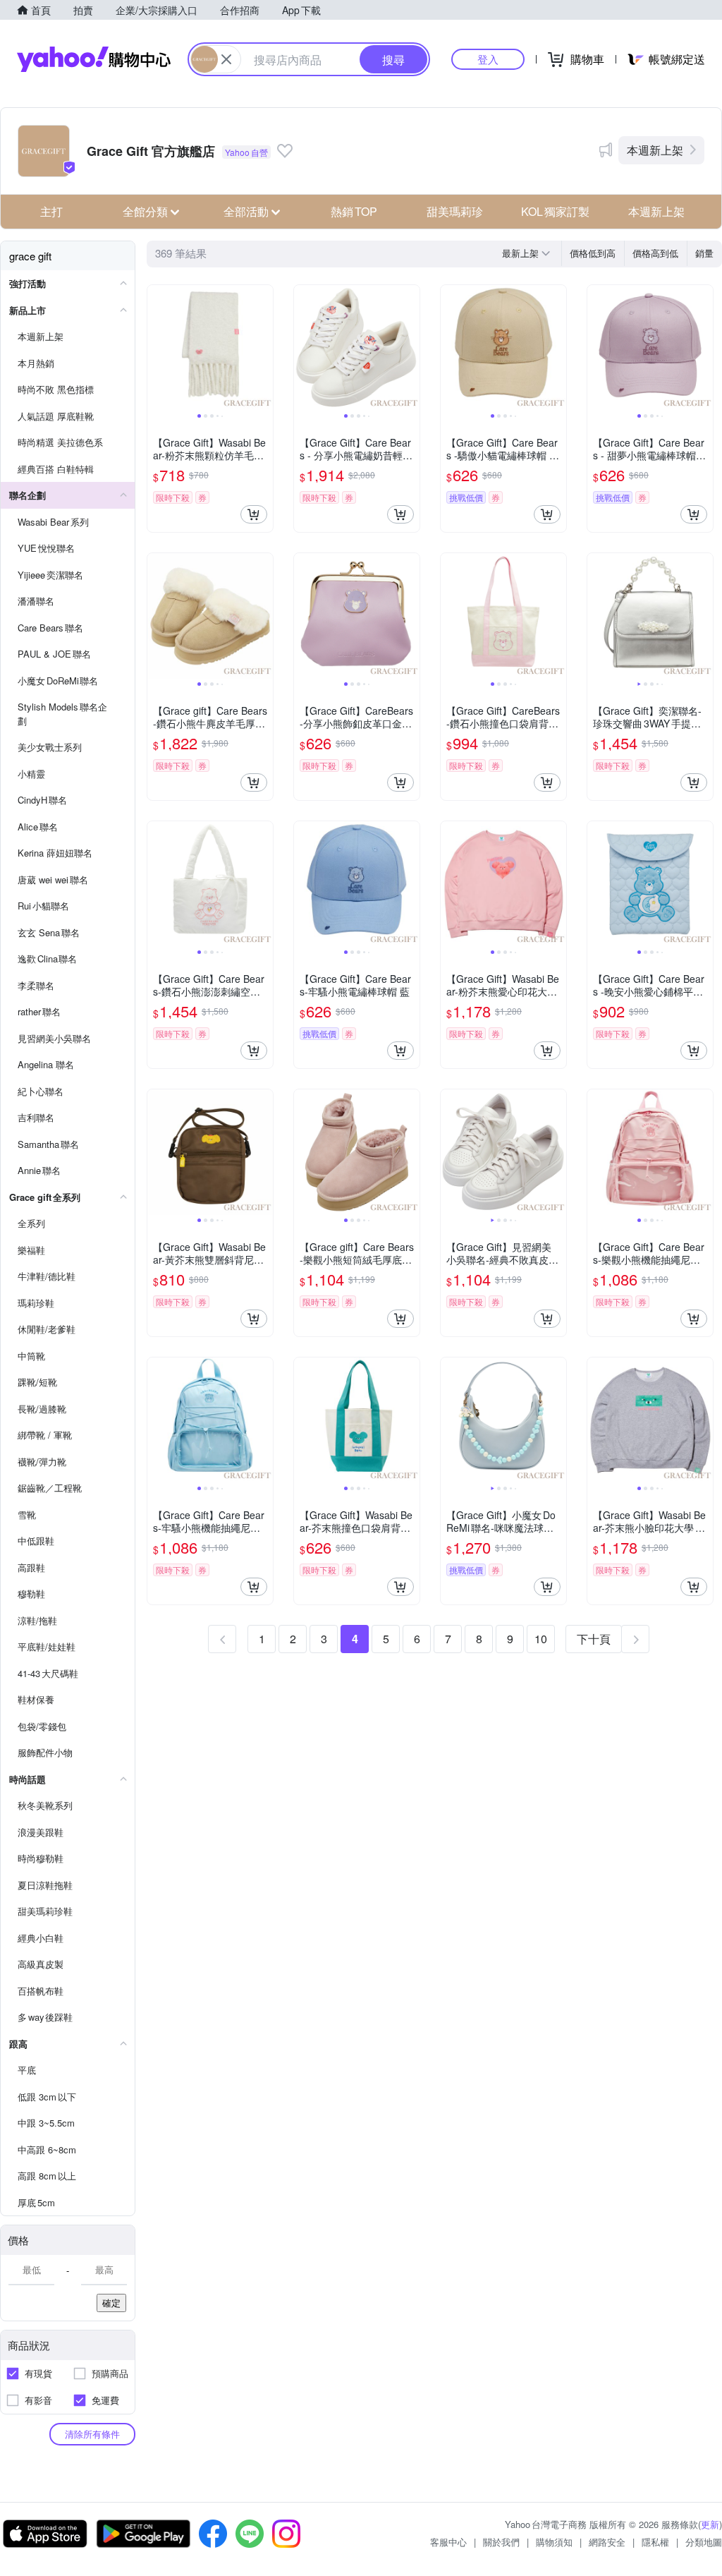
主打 (51, 211)
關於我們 (501, 2542)
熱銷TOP (354, 211)
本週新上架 (655, 150)
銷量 (704, 253)
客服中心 (448, 2542)
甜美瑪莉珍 (455, 211)
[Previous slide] (157, 348)
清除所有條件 (92, 2434)
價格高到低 (655, 253)
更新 (710, 2524)
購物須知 (554, 2542)
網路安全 (607, 2542)
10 (541, 1639)
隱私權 (655, 2542)
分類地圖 (704, 2542)
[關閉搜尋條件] (226, 59)
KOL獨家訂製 (555, 211)
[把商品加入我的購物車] (254, 514)
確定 (111, 2303)
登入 (488, 59)
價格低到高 (593, 253)
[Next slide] (264, 348)
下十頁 (594, 1639)
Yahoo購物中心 (94, 59)
